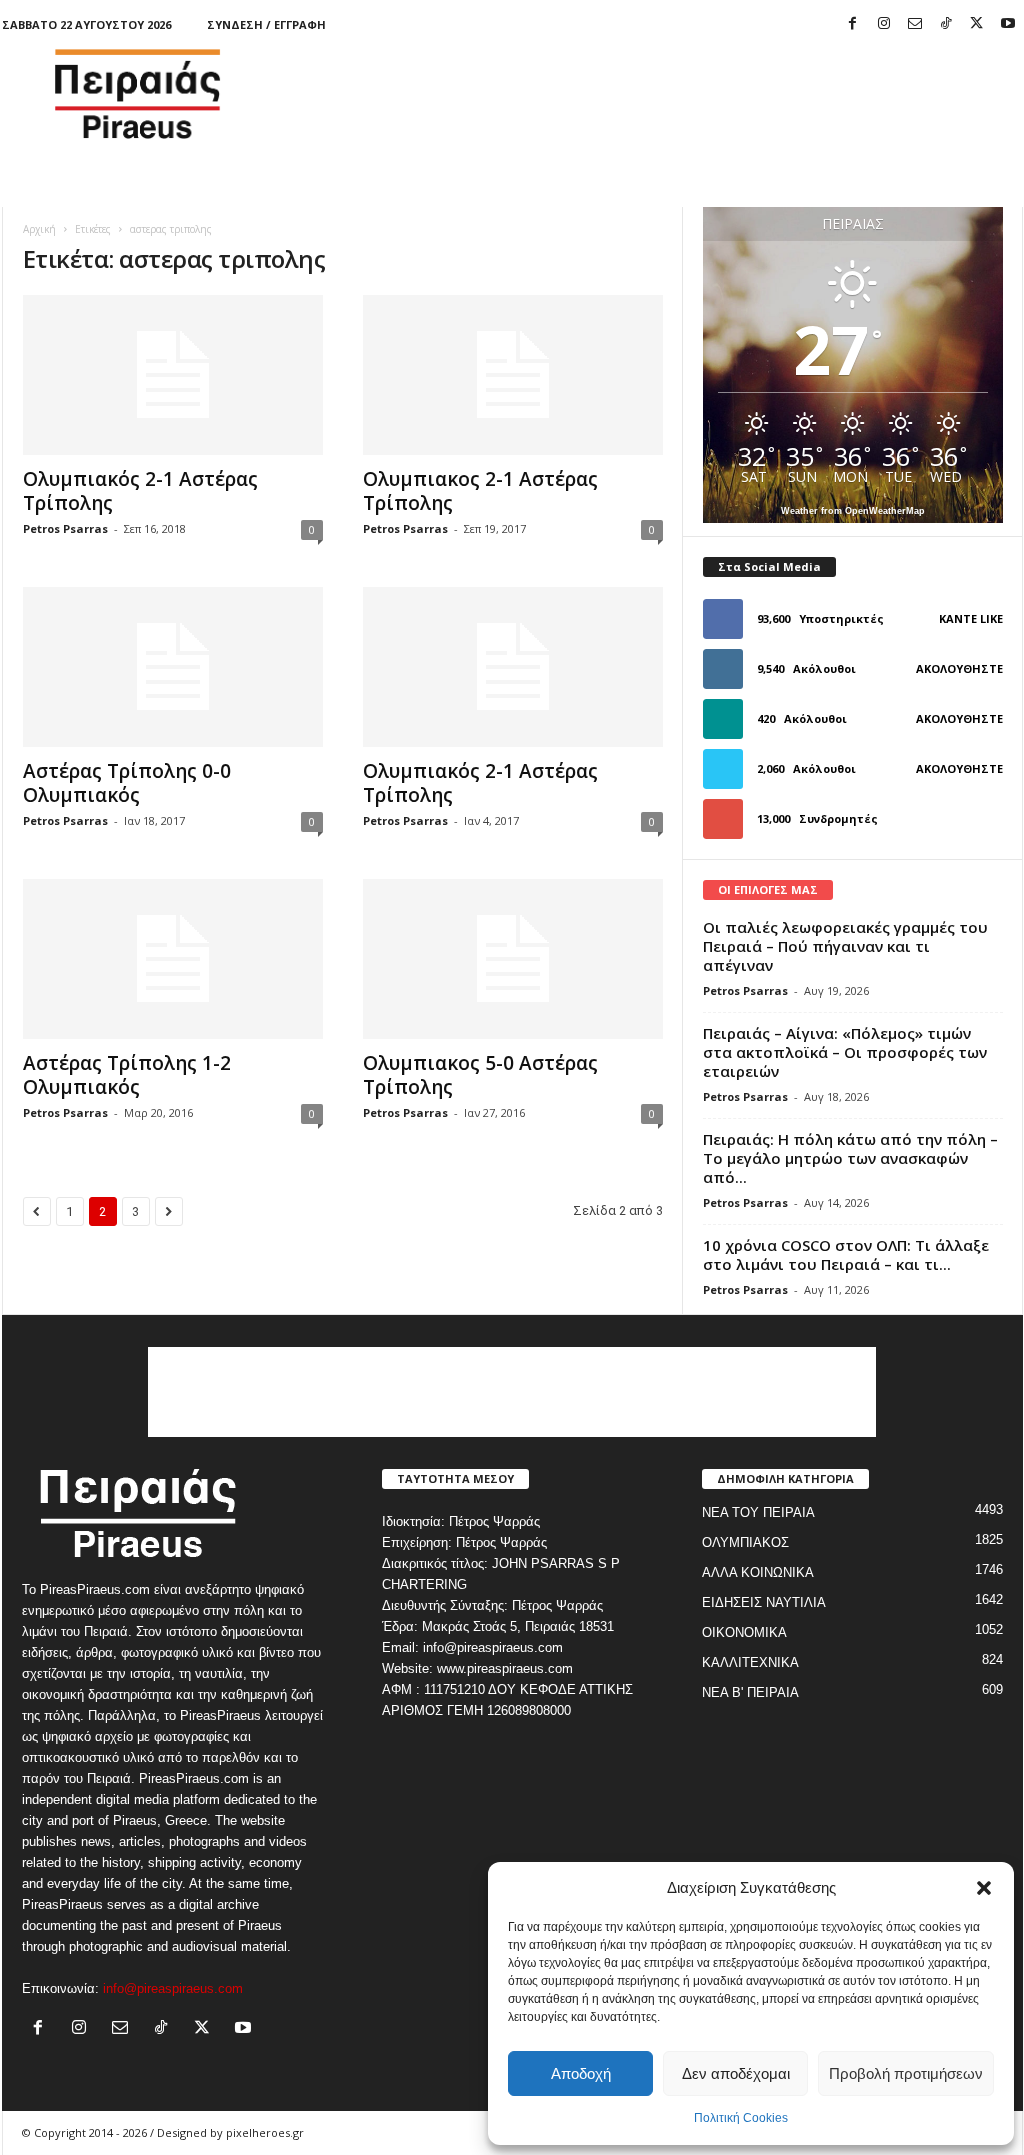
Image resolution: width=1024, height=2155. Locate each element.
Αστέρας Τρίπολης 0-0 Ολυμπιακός (127, 783)
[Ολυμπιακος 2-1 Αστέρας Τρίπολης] (513, 375)
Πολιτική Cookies (741, 2118)
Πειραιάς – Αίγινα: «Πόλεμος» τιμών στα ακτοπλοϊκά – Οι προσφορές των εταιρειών (845, 1052)
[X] (977, 24)
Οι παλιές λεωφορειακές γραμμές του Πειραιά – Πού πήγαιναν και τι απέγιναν (845, 946)
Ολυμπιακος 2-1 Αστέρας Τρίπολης (480, 491)
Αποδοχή (581, 2073)
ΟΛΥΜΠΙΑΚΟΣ (745, 1542)
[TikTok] (946, 24)
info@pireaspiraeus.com (173, 1988)
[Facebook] (853, 24)
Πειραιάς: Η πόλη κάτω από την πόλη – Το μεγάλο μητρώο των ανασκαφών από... (850, 1158)
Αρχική (39, 229)
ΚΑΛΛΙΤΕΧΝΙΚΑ (750, 1662)
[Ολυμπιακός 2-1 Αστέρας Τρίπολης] (173, 375)
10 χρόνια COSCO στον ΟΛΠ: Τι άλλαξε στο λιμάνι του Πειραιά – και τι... (846, 1254)
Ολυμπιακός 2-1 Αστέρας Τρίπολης (140, 491)
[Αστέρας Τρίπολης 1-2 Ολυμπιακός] (173, 959)
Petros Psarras (65, 528)
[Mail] (915, 24)
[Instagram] (884, 24)
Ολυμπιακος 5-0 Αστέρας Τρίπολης (480, 1075)
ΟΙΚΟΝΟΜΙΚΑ (744, 1632)
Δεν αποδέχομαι (736, 2073)
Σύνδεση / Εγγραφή (266, 24)
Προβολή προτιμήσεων (906, 2073)
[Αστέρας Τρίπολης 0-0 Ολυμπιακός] (173, 667)
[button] (984, 1888)
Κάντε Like (971, 618)
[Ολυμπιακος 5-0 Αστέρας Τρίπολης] (513, 959)
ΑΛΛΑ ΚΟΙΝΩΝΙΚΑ (758, 1572)
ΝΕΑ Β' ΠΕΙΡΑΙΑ (750, 1692)
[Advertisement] (659, 94)
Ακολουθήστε (959, 668)
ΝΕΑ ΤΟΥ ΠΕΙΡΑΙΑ (758, 1512)
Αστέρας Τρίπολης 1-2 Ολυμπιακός (127, 1075)
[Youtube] (1008, 24)
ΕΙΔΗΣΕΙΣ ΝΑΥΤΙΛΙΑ (764, 1602)
